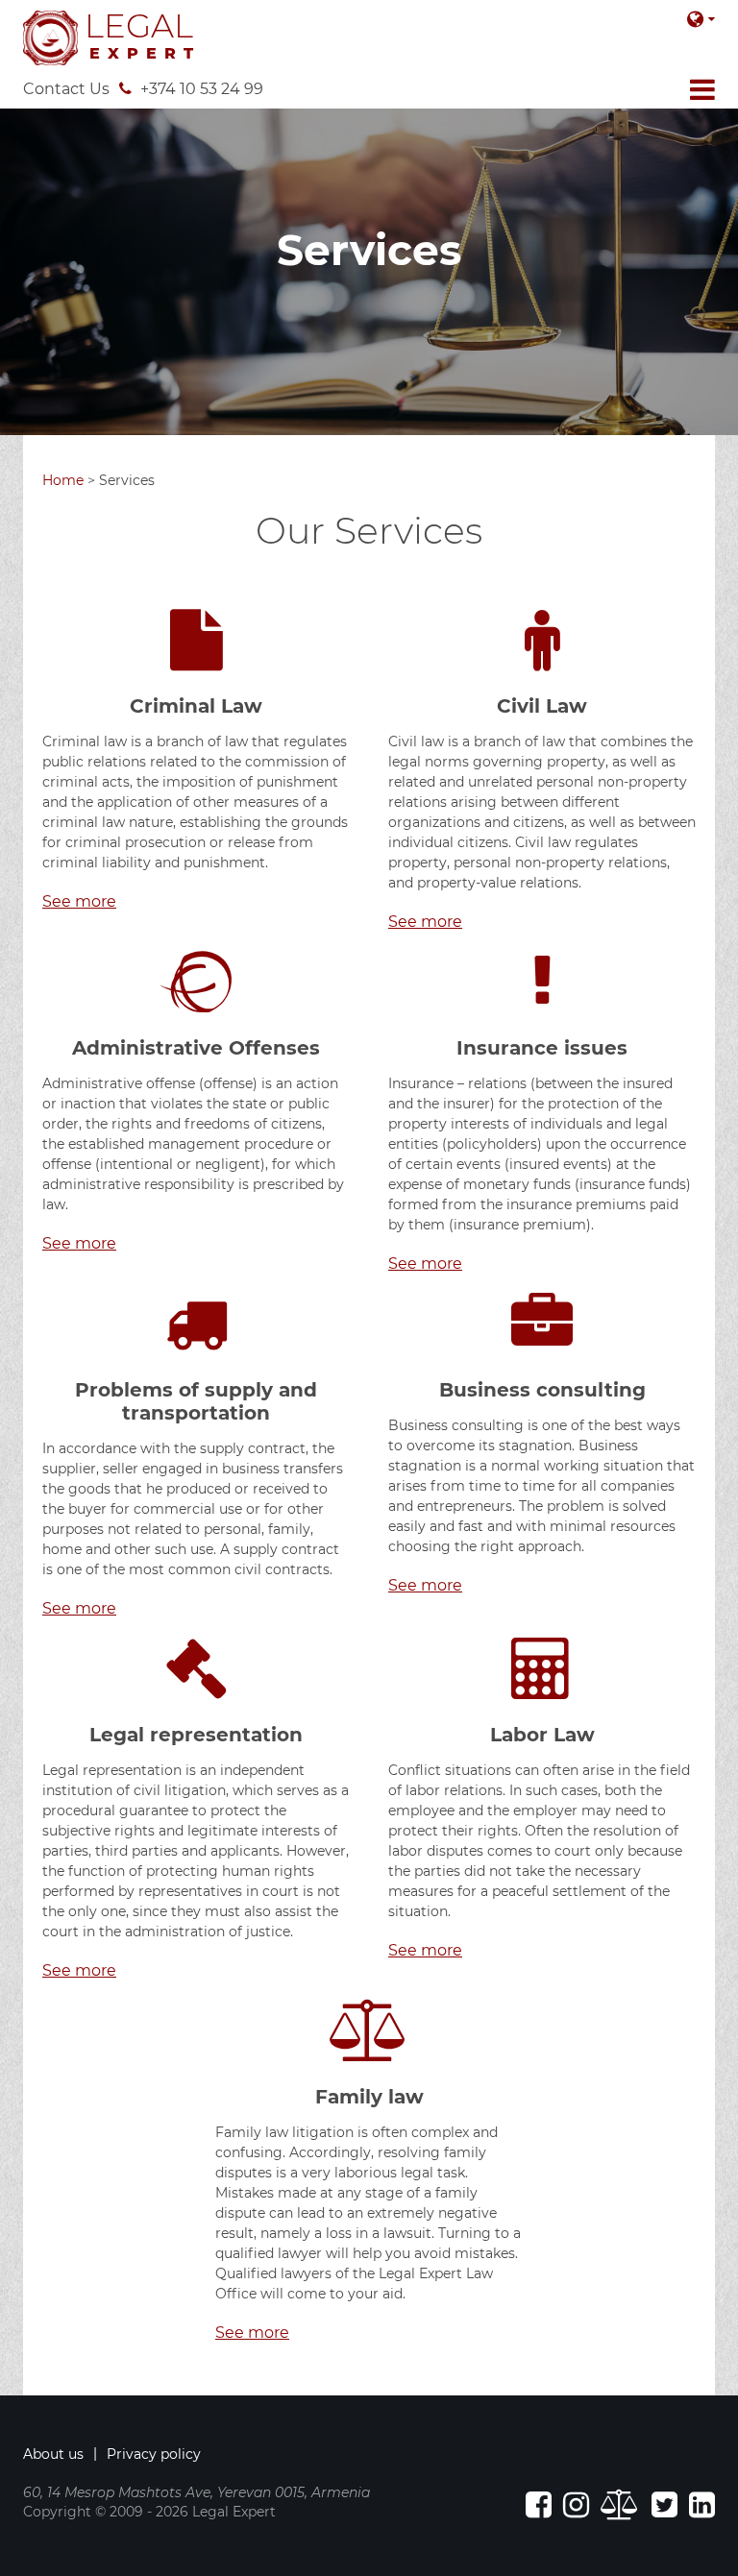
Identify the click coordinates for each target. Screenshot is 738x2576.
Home (63, 480)
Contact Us (66, 89)
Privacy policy (154, 2454)
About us (53, 2454)
